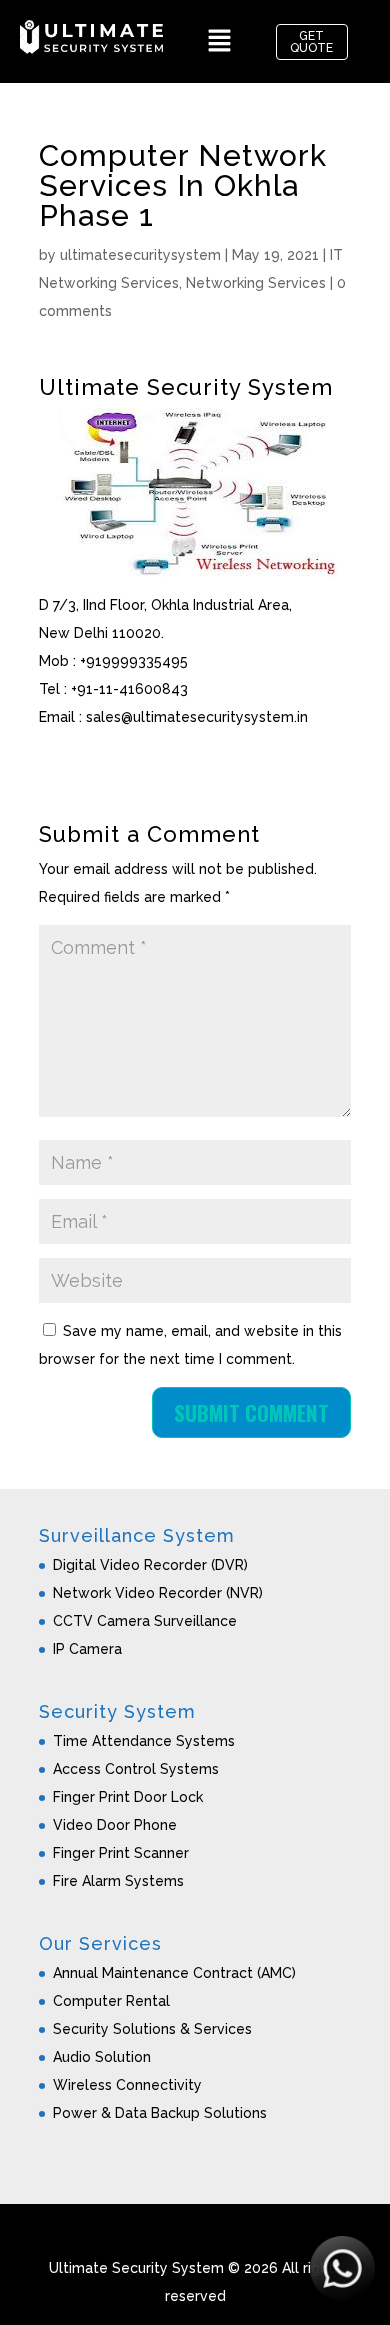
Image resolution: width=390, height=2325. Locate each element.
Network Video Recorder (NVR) (158, 1593)
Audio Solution (102, 2057)
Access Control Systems (136, 1769)
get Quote (311, 42)
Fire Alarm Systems (118, 1881)
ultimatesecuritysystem (140, 255)
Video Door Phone (115, 1825)
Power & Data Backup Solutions (160, 2113)
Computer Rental (111, 2001)
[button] (219, 41)
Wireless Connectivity (127, 2085)
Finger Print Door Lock (128, 1797)
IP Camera (87, 1649)
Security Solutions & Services (152, 2029)
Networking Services (256, 283)
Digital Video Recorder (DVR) (150, 1565)
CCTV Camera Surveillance (145, 1621)
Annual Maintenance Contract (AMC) (174, 1973)
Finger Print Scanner (121, 1853)
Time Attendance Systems (144, 1741)
